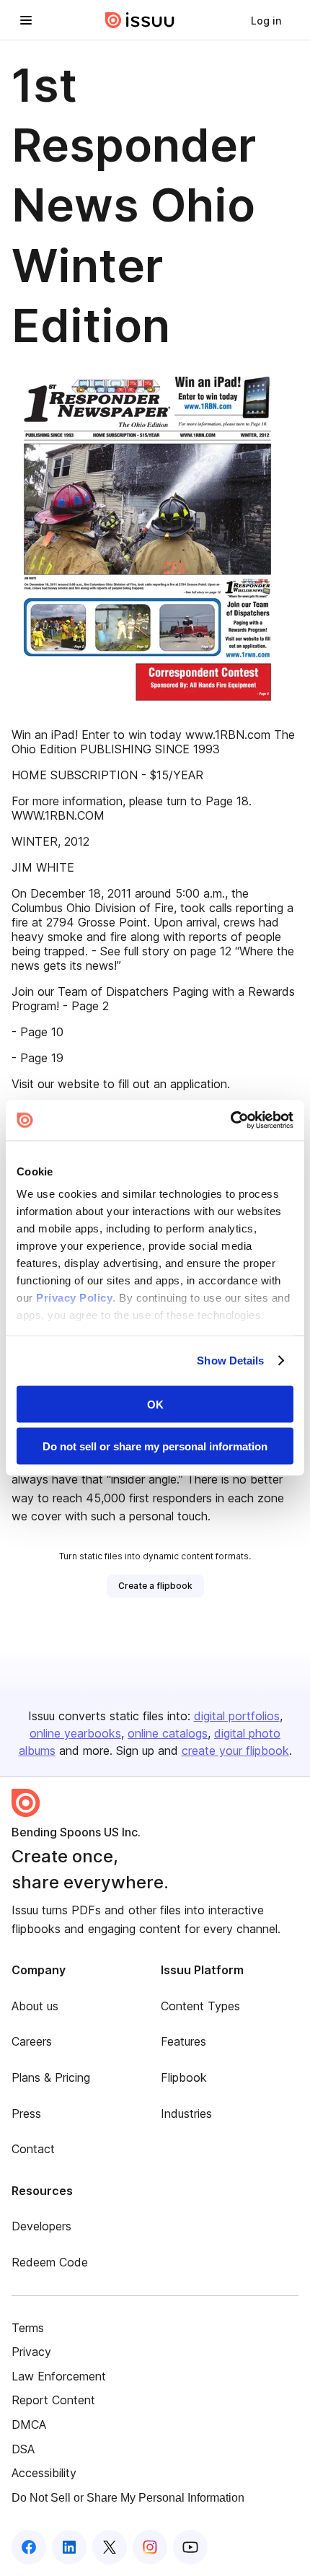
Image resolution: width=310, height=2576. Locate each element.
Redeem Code (50, 2262)
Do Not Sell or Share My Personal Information (128, 2498)
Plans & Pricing (51, 2077)
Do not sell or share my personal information (155, 1446)
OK (155, 1404)
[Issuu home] (140, 20)
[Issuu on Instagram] (150, 2547)
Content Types (200, 2006)
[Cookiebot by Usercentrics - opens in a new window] (230, 1121)
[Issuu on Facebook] (29, 2547)
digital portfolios (237, 1716)
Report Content (53, 2400)
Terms (28, 2328)
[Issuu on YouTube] (190, 2547)
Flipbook (184, 2077)
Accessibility (44, 2473)
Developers (41, 2226)
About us (35, 2006)
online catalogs (168, 1733)
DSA (23, 2449)
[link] (266, 20)
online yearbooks (75, 1733)
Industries (186, 2113)
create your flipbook (235, 1751)
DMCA (29, 2424)
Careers (32, 2041)
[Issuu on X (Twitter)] (110, 2547)
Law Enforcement (59, 2376)
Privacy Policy (74, 1298)
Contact (33, 2149)
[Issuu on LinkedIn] (69, 2547)
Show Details (230, 1361)
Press (26, 2113)
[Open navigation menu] (26, 20)
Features (183, 2041)
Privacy (31, 2352)
